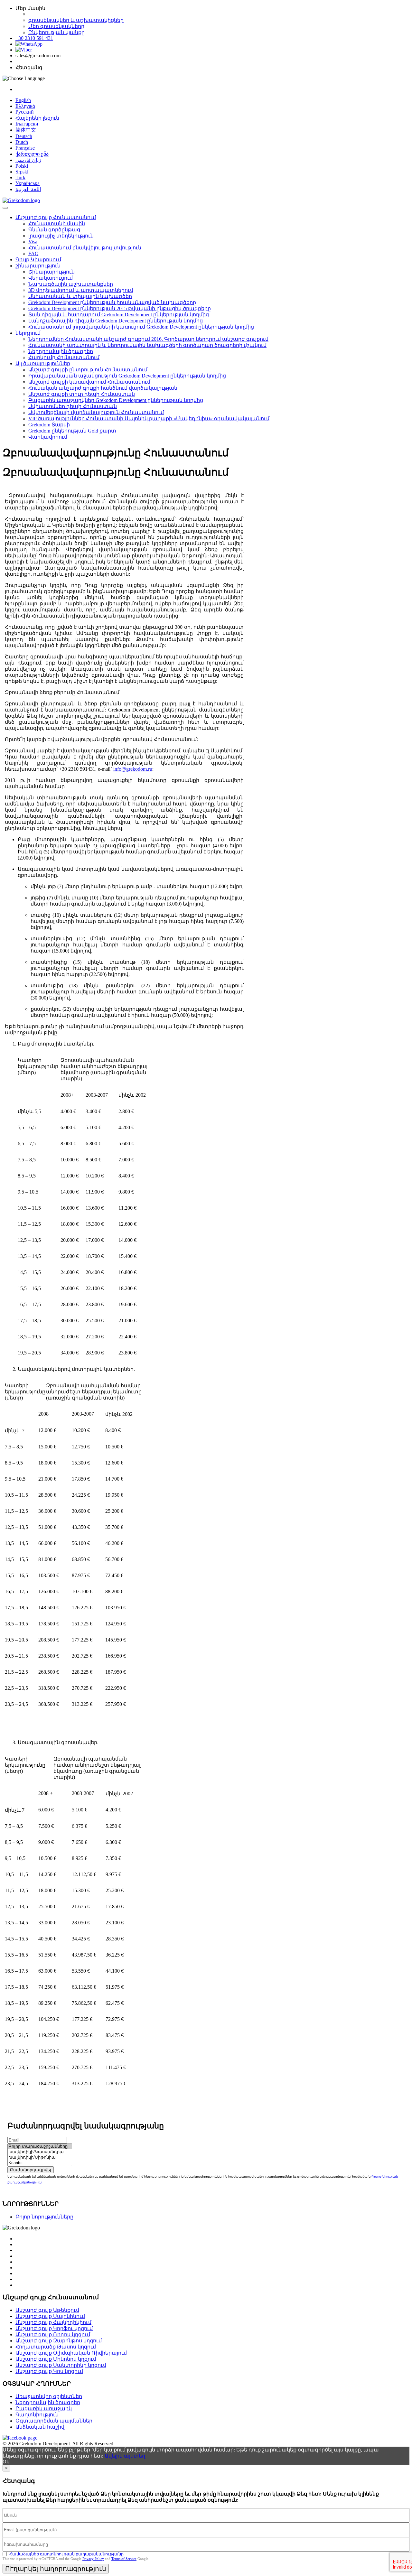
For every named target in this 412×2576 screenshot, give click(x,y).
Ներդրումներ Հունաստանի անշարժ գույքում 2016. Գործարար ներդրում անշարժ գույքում (148, 339)
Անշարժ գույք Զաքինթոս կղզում (59, 2341)
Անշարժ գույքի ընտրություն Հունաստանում (88, 370)
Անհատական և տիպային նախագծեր (80, 296)
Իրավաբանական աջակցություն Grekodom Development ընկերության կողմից (127, 376)
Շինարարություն (51, 272)
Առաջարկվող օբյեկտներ (49, 2396)
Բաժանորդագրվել (31, 2170)
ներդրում (28, 333)
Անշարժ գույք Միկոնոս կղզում (56, 2359)
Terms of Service (124, 2559)
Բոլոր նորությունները (44, 2217)
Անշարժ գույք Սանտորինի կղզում (61, 2365)
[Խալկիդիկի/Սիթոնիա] (40, 2158)
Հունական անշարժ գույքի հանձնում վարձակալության (103, 388)
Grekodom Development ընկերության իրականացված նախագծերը (112, 302)
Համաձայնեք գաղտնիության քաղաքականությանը (66, 2554)
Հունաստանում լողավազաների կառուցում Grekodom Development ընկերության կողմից (141, 327)
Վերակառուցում (51, 278)
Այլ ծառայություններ (43, 363)
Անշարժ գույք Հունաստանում (56, 217)
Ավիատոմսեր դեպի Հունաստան (73, 406)
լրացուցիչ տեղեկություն (61, 236)
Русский (25, 112)
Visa (33, 242)
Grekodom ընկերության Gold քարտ (72, 431)
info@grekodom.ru (133, 769)
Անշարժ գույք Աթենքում (47, 2310)
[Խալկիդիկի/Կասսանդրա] (40, 2152)
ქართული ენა (32, 154)
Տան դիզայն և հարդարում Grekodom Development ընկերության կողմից (119, 315)
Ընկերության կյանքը (56, 32)
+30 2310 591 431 (34, 38)
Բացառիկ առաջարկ (44, 2409)
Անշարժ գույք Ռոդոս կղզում (53, 2334)
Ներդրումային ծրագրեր (61, 351)
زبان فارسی (28, 160)
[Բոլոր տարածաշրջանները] (40, 2147)
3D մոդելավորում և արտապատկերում (81, 290)
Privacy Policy (93, 2559)
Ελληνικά (25, 106)
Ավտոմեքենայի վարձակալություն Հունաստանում (96, 412)
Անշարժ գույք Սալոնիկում (50, 2316)
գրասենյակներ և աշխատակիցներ (76, 20)
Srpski (22, 172)
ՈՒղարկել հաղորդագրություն (56, 2569)
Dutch (22, 142)
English (23, 100)
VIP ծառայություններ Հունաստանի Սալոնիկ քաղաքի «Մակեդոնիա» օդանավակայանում (149, 418)
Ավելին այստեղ (125, 2456)
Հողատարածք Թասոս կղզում (56, 2347)
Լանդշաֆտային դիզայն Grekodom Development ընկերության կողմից (116, 321)
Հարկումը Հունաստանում (64, 357)
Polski (22, 166)
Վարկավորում (48, 437)
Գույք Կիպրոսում (38, 260)
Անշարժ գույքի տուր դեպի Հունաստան (82, 394)
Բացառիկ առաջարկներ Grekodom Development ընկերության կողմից (116, 400)
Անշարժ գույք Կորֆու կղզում (54, 2328)
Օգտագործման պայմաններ (54, 2421)
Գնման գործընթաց (54, 230)
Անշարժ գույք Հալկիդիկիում (53, 2322)
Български (27, 124)
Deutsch (24, 136)
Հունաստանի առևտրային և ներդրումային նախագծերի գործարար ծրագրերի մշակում (147, 345)
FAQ (33, 253)
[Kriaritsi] (40, 2163)
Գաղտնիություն (37, 2415)
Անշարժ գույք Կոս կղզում (49, 2371)
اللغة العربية (28, 189)
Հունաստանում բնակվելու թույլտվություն (85, 248)
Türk (20, 177)
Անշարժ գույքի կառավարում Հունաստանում (89, 382)
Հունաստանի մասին (57, 223)
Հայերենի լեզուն (37, 118)
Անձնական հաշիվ (40, 2427)
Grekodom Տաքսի (49, 425)
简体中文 (26, 130)
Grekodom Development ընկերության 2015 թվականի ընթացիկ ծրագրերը (120, 308)
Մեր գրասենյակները (56, 26)
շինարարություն (38, 266)
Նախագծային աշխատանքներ (71, 284)
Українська (28, 183)
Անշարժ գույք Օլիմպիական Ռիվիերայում (71, 2353)
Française (25, 148)
